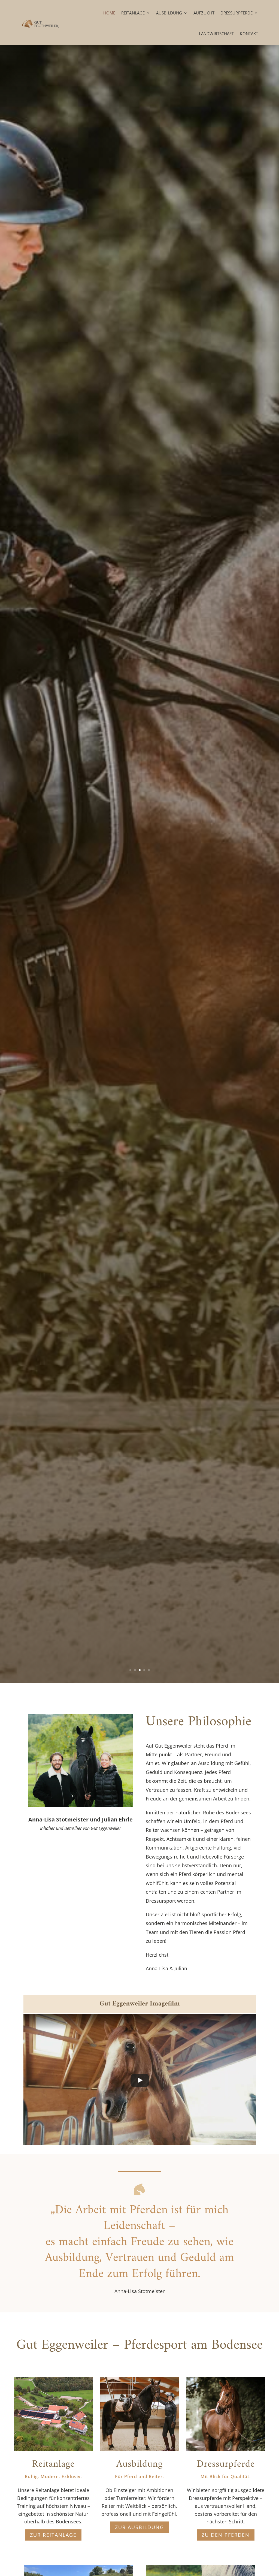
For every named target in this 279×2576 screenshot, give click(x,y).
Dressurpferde (236, 13)
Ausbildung (169, 13)
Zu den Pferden (226, 2535)
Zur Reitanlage (53, 2535)
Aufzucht (204, 13)
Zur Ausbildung (139, 2527)
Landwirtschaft (216, 34)
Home (109, 13)
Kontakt (249, 34)
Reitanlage (133, 13)
